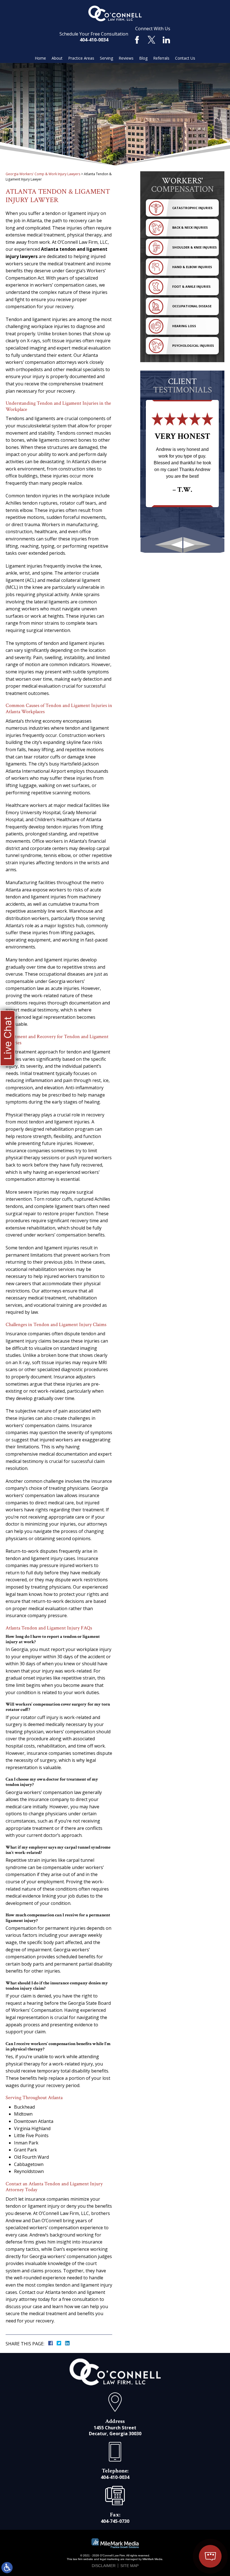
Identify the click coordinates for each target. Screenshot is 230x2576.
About (57, 58)
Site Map (129, 2566)
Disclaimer (104, 2566)
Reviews (126, 58)
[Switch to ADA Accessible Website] (7, 2568)
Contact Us (185, 58)
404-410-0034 (94, 40)
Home (40, 58)
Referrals (161, 58)
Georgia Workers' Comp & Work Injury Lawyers (43, 174)
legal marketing (110, 2559)
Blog (143, 58)
